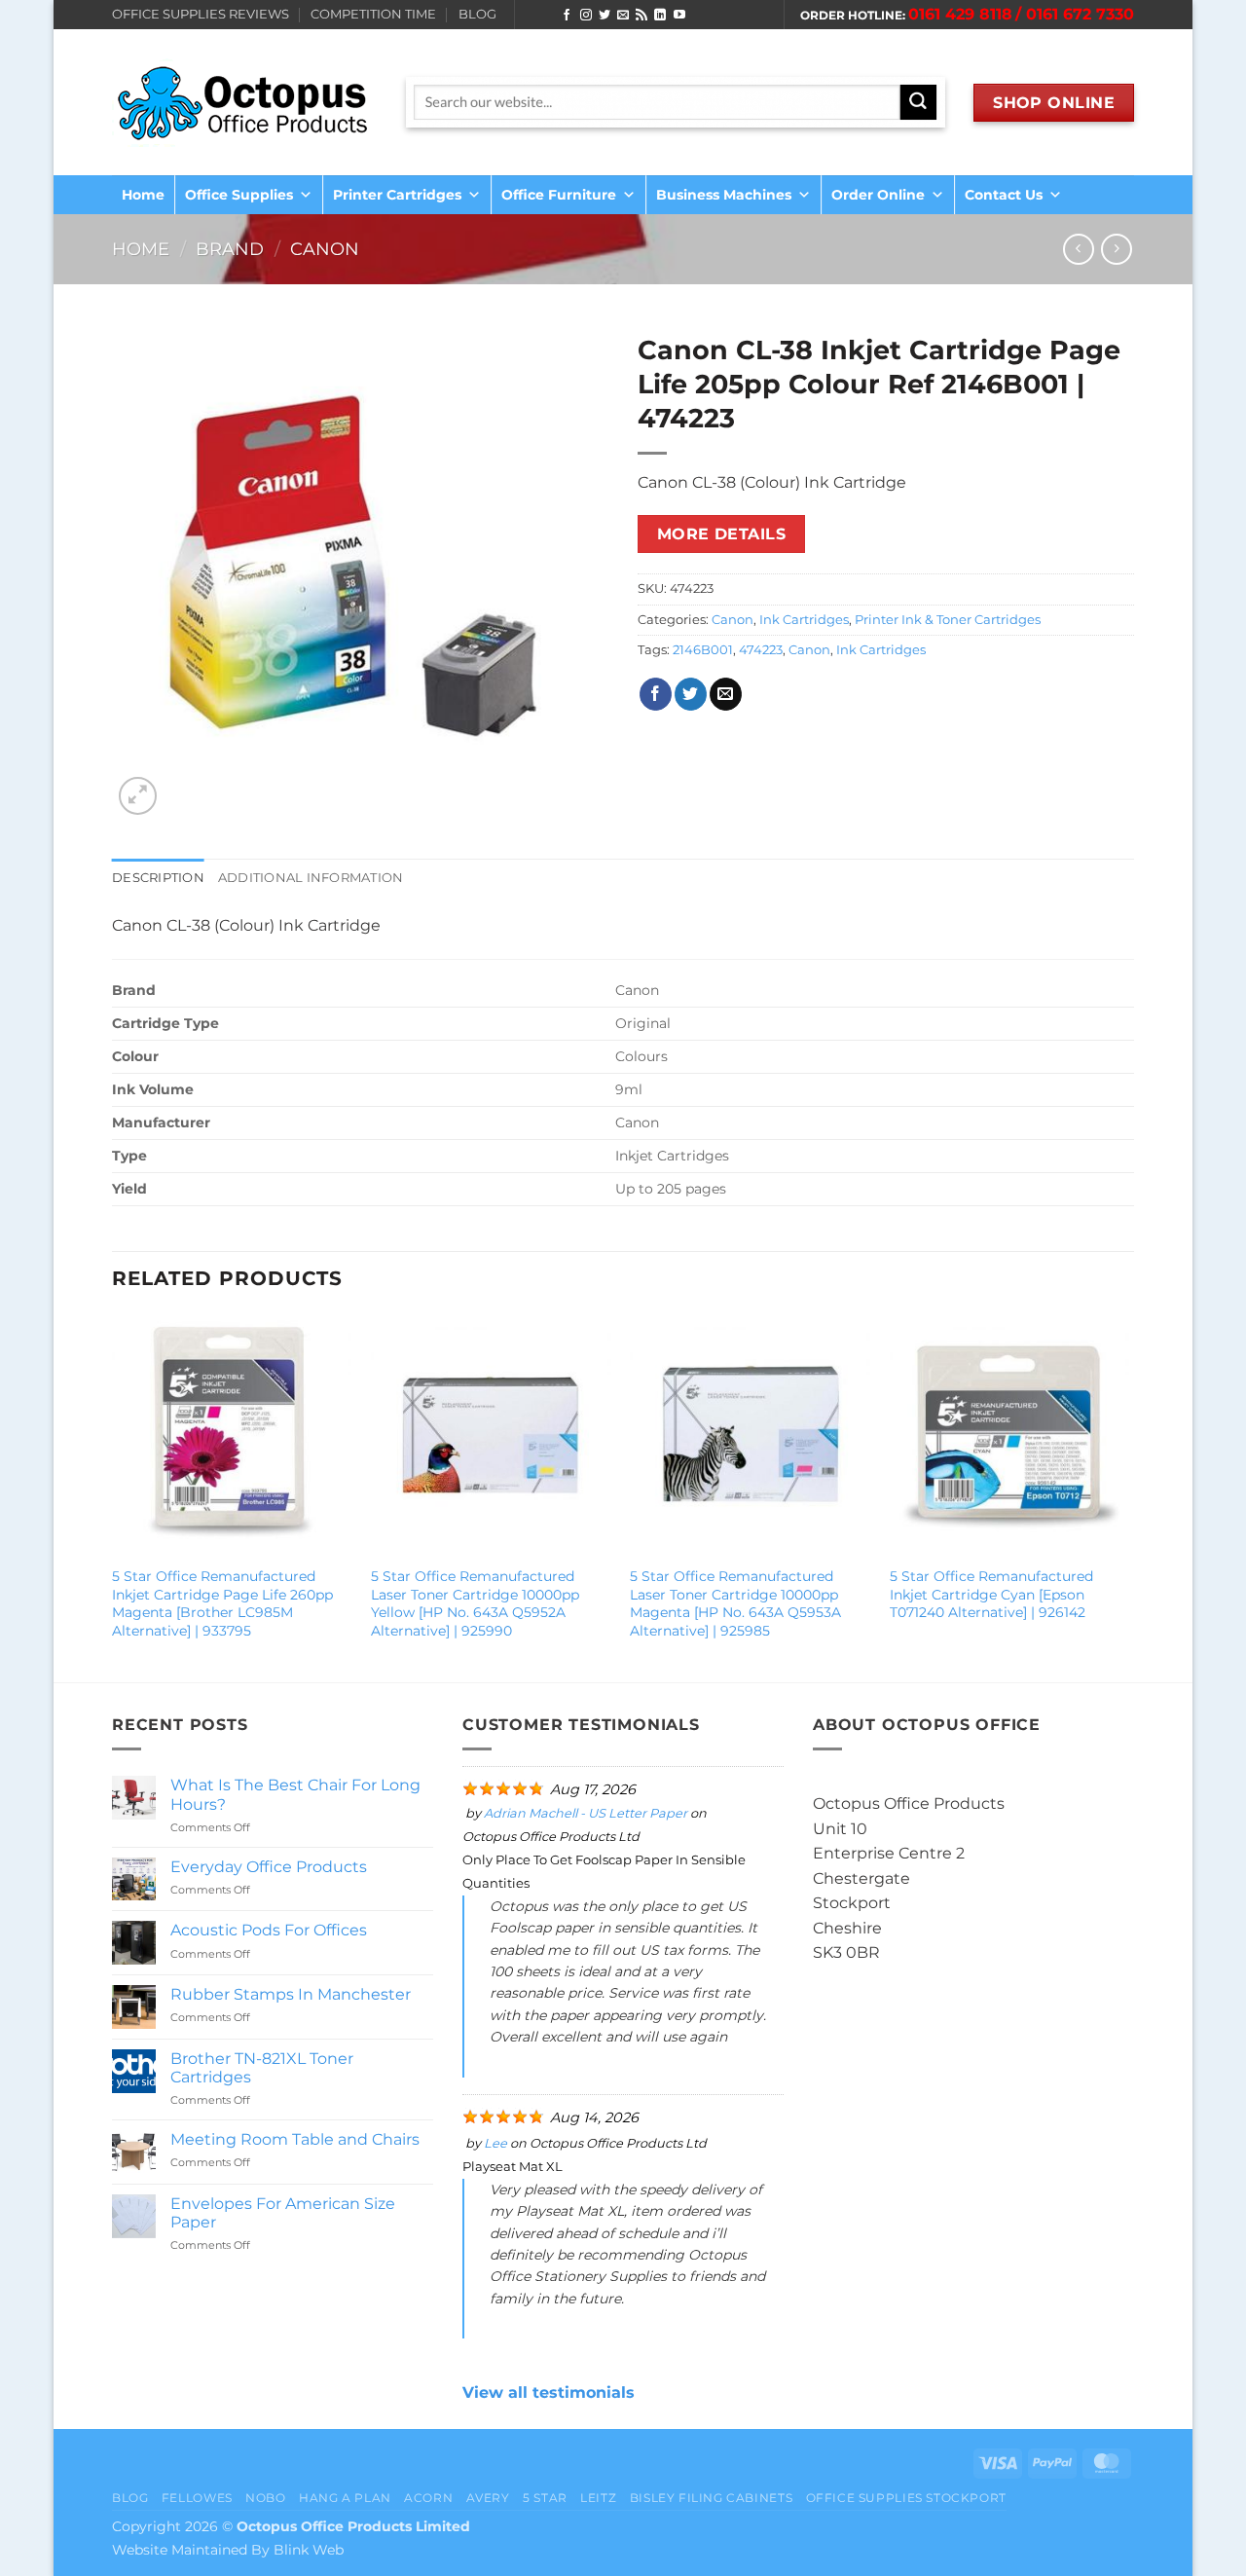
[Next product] (1078, 249)
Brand (230, 249)
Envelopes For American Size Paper (283, 2213)
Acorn (428, 2498)
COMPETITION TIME (373, 14)
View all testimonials (549, 2392)
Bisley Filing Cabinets (711, 2498)
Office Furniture (559, 195)
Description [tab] (158, 878)
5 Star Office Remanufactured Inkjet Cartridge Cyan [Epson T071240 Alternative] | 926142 (991, 1594)
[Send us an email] (623, 16)
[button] (138, 796)
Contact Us (1004, 195)
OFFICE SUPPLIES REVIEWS (201, 14)
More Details (722, 534)
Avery (488, 2498)
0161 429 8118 (960, 14)
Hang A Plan (345, 2498)
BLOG (477, 14)
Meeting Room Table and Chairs (295, 2139)
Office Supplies (239, 195)
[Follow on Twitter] (605, 16)
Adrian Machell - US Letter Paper (586, 1813)
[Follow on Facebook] (567, 16)
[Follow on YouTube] (679, 16)
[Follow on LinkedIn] (660, 16)
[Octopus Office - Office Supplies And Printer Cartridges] (244, 102)
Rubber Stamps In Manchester (291, 1994)
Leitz (598, 2498)
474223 (761, 650)
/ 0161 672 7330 (1075, 14)
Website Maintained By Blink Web (228, 2550)
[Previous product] (1116, 249)
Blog (130, 2498)
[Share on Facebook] (656, 694)
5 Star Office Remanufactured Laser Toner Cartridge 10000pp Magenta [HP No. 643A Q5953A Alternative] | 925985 (735, 1603)
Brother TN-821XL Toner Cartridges (262, 2068)
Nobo (265, 2498)
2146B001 (703, 650)
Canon (325, 249)
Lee (495, 2143)
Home (143, 195)
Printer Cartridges (397, 195)
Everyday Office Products (269, 1867)
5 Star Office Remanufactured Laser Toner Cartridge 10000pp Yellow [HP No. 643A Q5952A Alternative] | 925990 (475, 1603)
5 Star (545, 2498)
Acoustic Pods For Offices (269, 1930)
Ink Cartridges (804, 620)
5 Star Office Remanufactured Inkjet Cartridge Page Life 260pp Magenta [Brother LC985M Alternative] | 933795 (222, 1603)
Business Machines (724, 195)
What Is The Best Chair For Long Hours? (295, 1794)
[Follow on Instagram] (586, 16)
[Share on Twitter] (691, 694)
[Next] (1128, 1496)
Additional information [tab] (311, 878)
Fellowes (197, 2498)
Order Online (878, 195)
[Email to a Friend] (726, 694)
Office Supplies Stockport (906, 2498)
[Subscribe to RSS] (641, 16)
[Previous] (113, 1496)
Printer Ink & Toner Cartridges (948, 620)
